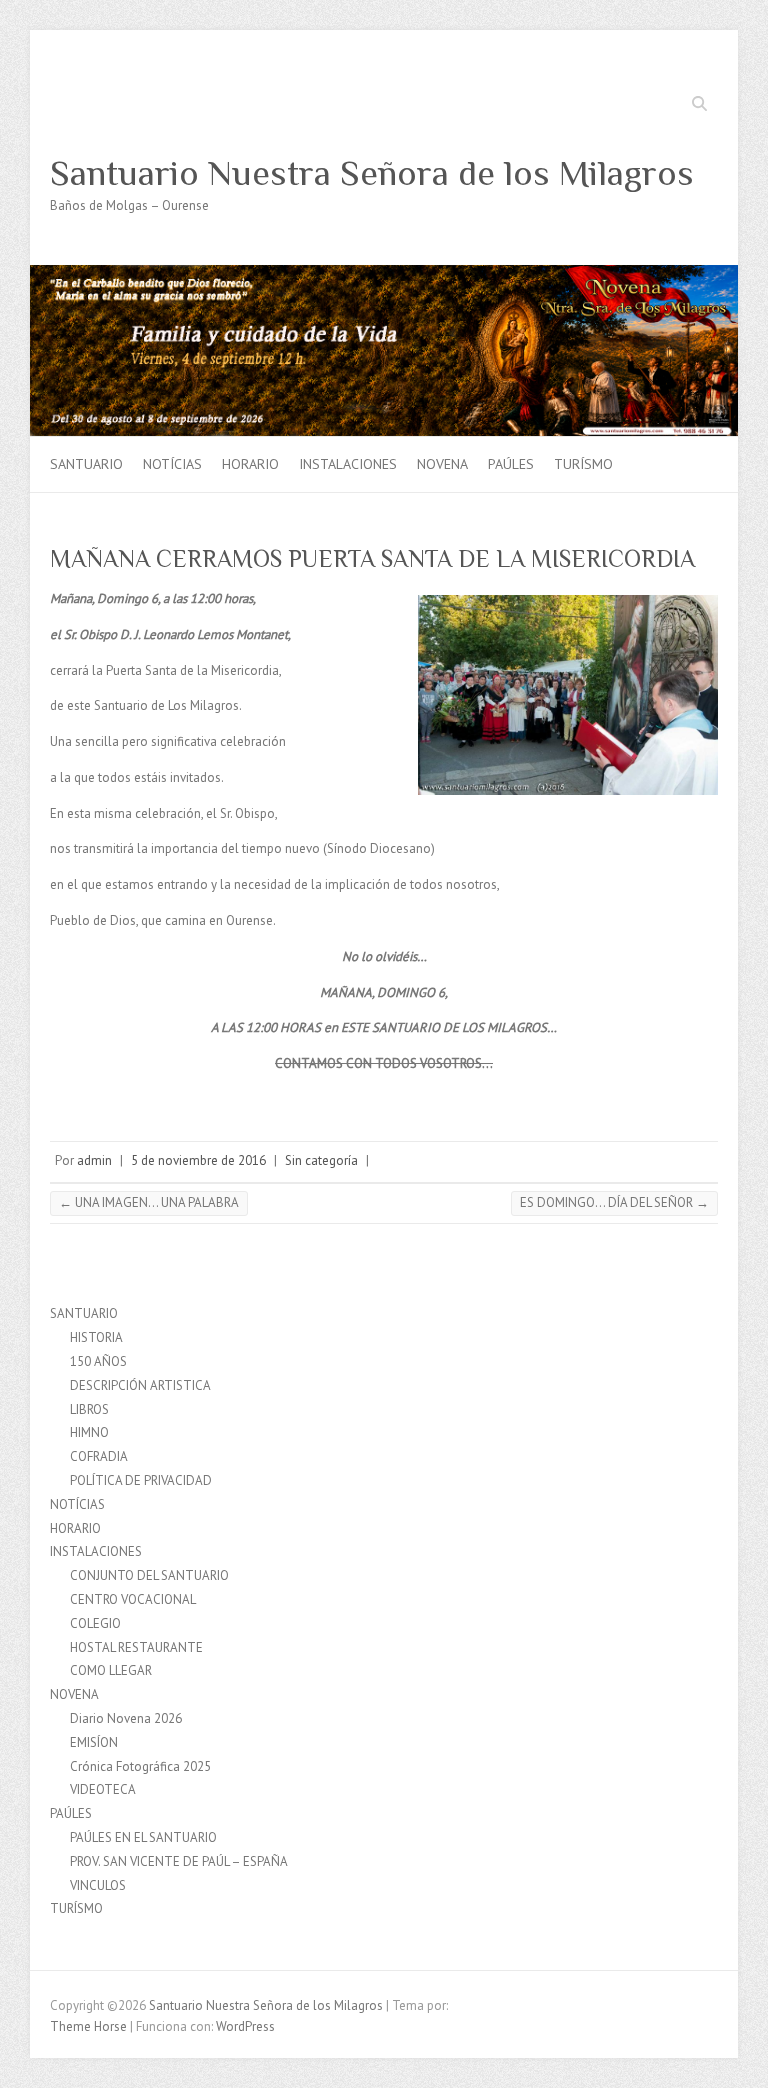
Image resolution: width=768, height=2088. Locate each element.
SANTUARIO (86, 464)
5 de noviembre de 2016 (198, 1160)
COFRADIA (99, 1456)
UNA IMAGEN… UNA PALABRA (149, 1202)
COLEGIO (95, 1623)
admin (94, 1160)
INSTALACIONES (348, 464)
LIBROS (89, 1409)
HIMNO (89, 1432)
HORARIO (250, 464)
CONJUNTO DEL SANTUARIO (149, 1575)
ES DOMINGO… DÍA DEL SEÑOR (614, 1202)
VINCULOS (98, 1885)
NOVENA (442, 464)
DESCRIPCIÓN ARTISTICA (140, 1385)
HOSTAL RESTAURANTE (136, 1647)
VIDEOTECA (103, 1789)
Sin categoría (321, 1160)
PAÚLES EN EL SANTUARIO (143, 1837)
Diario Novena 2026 (126, 1718)
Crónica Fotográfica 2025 (140, 1766)
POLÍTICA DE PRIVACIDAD (141, 1480)
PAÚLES (511, 464)
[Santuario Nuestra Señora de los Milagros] (384, 274)
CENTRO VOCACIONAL (133, 1599)
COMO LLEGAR (111, 1670)
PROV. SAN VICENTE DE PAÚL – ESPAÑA (179, 1861)
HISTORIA (96, 1337)
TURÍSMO (583, 464)
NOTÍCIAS (172, 464)
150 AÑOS (98, 1361)
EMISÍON (94, 1742)
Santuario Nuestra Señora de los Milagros (372, 173)
